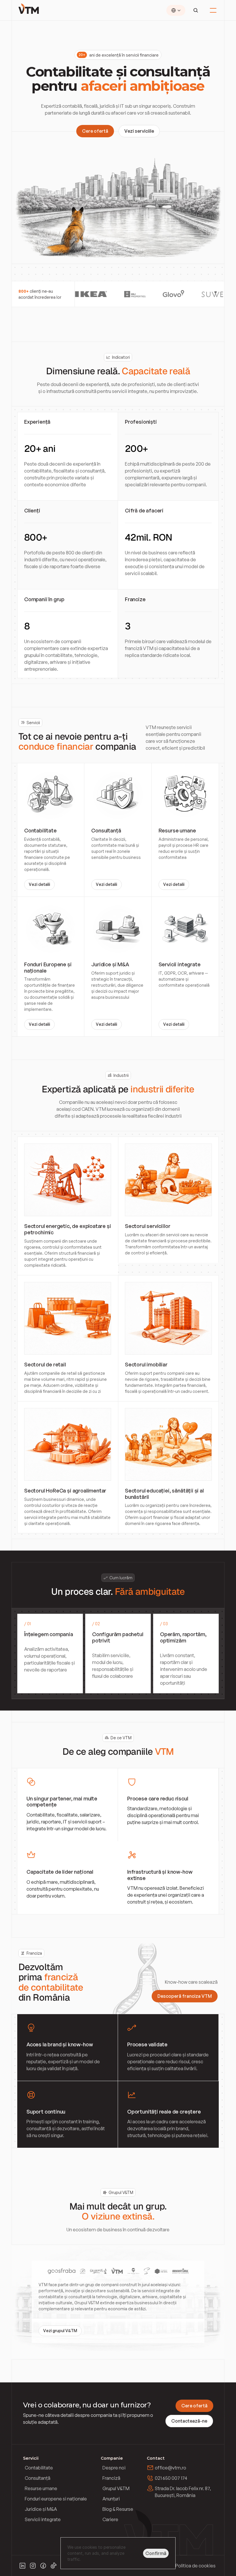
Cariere (110, 2519)
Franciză (111, 2478)
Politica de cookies (195, 2566)
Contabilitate (39, 2468)
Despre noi (114, 2468)
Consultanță (38, 2478)
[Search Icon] (196, 10)
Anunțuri (111, 2499)
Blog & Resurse (118, 2509)
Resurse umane (41, 2488)
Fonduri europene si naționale (56, 2499)
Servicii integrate (43, 2519)
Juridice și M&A (41, 2509)
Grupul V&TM (116, 2488)
